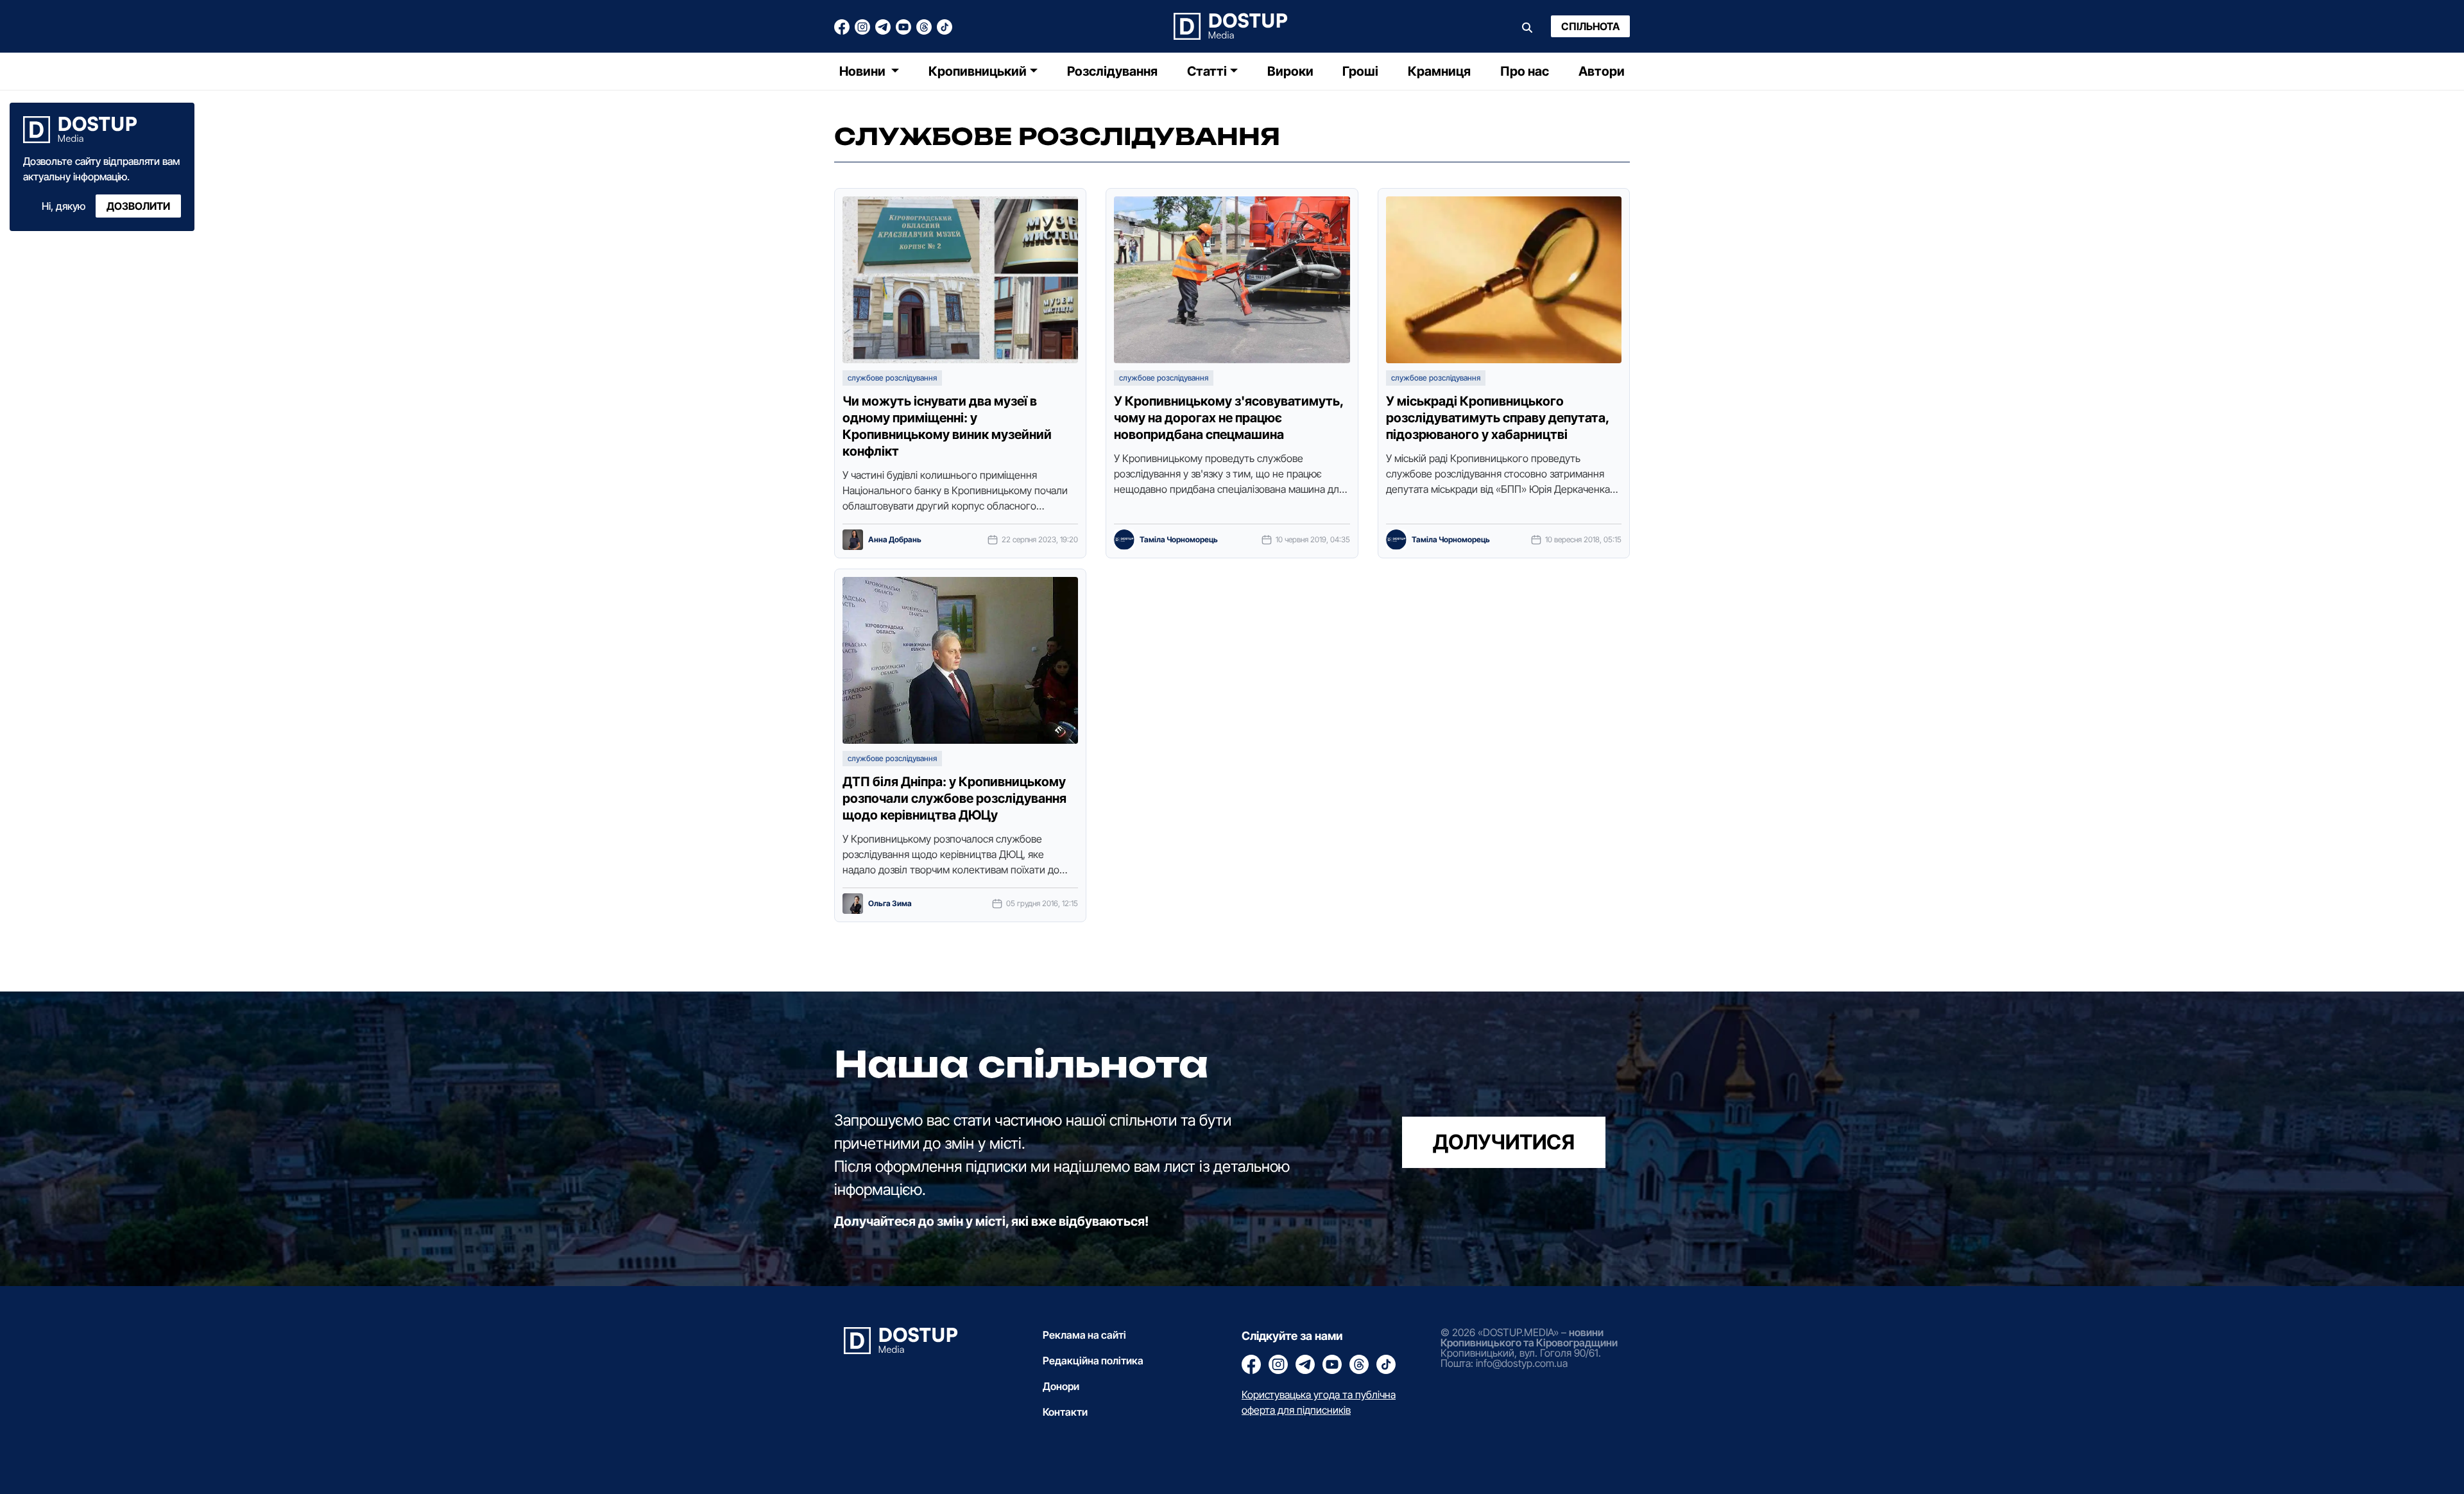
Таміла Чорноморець (1179, 540)
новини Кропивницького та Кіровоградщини (1529, 1337)
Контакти (1065, 1412)
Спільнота (1590, 26)
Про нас (1525, 71)
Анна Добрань (895, 540)
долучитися (1504, 1142)
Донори (1061, 1386)
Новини (864, 71)
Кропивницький (978, 71)
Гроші (1360, 71)
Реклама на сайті (1084, 1335)
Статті (1207, 71)
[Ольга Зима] (853, 904)
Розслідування (1112, 71)
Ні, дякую (64, 206)
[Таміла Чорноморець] (1124, 540)
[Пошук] (1527, 26)
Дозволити (138, 206)
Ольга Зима (890, 904)
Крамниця (1439, 71)
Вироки (1290, 71)
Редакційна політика (1093, 1361)
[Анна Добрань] (853, 540)
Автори (1602, 71)
